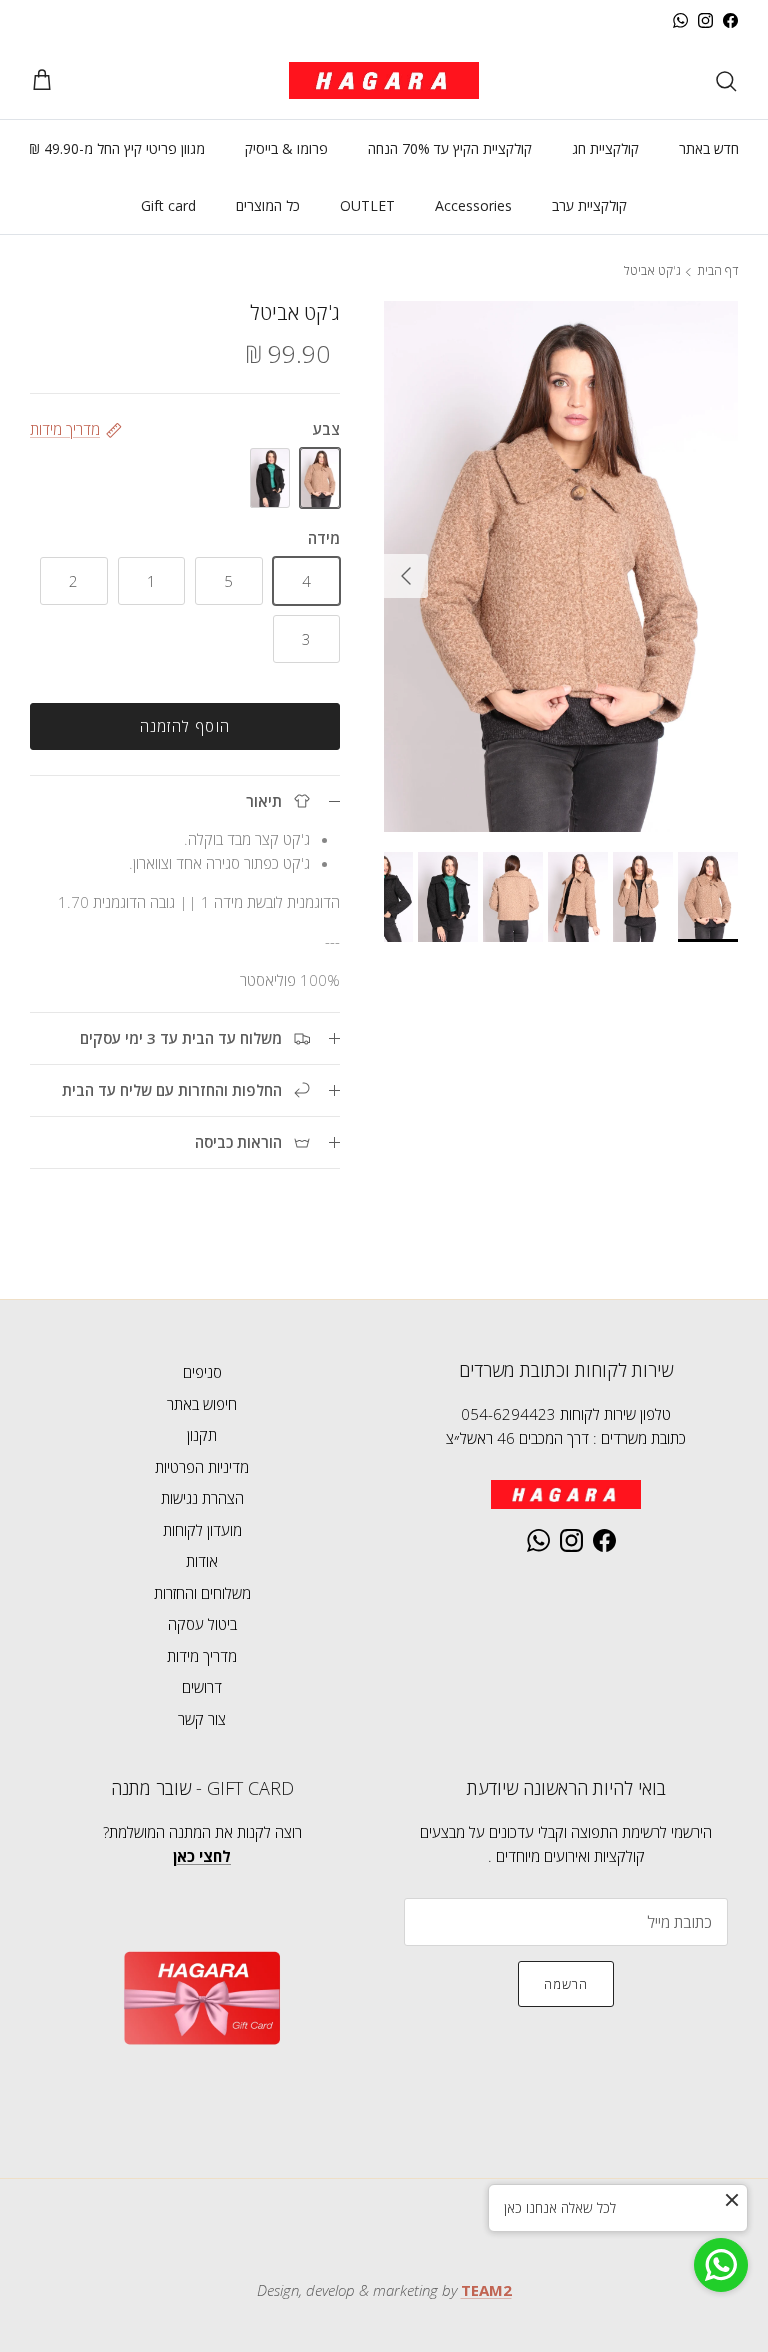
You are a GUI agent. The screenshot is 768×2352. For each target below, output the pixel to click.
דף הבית (718, 271)
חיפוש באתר (202, 1404)
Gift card (168, 205)
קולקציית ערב (589, 205)
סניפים (202, 1372)
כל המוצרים (268, 205)
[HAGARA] (384, 80)
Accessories (473, 205)
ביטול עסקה (202, 1624)
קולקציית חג (605, 148)
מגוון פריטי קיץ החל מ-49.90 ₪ (117, 148)
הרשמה (566, 1984)
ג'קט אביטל (652, 271)
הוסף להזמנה (185, 726)
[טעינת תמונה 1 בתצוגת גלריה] (561, 566)
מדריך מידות (202, 1656)
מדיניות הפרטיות (202, 1467)
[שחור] (270, 478)
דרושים (202, 1687)
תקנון (202, 1435)
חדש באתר (709, 148)
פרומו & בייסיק (286, 148)
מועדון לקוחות (202, 1530)
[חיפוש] (726, 81)
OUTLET (367, 205)
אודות (202, 1561)
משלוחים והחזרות (202, 1593)
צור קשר (202, 1719)
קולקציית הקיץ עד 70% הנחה (450, 148)
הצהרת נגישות (202, 1498)
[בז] (320, 478)
